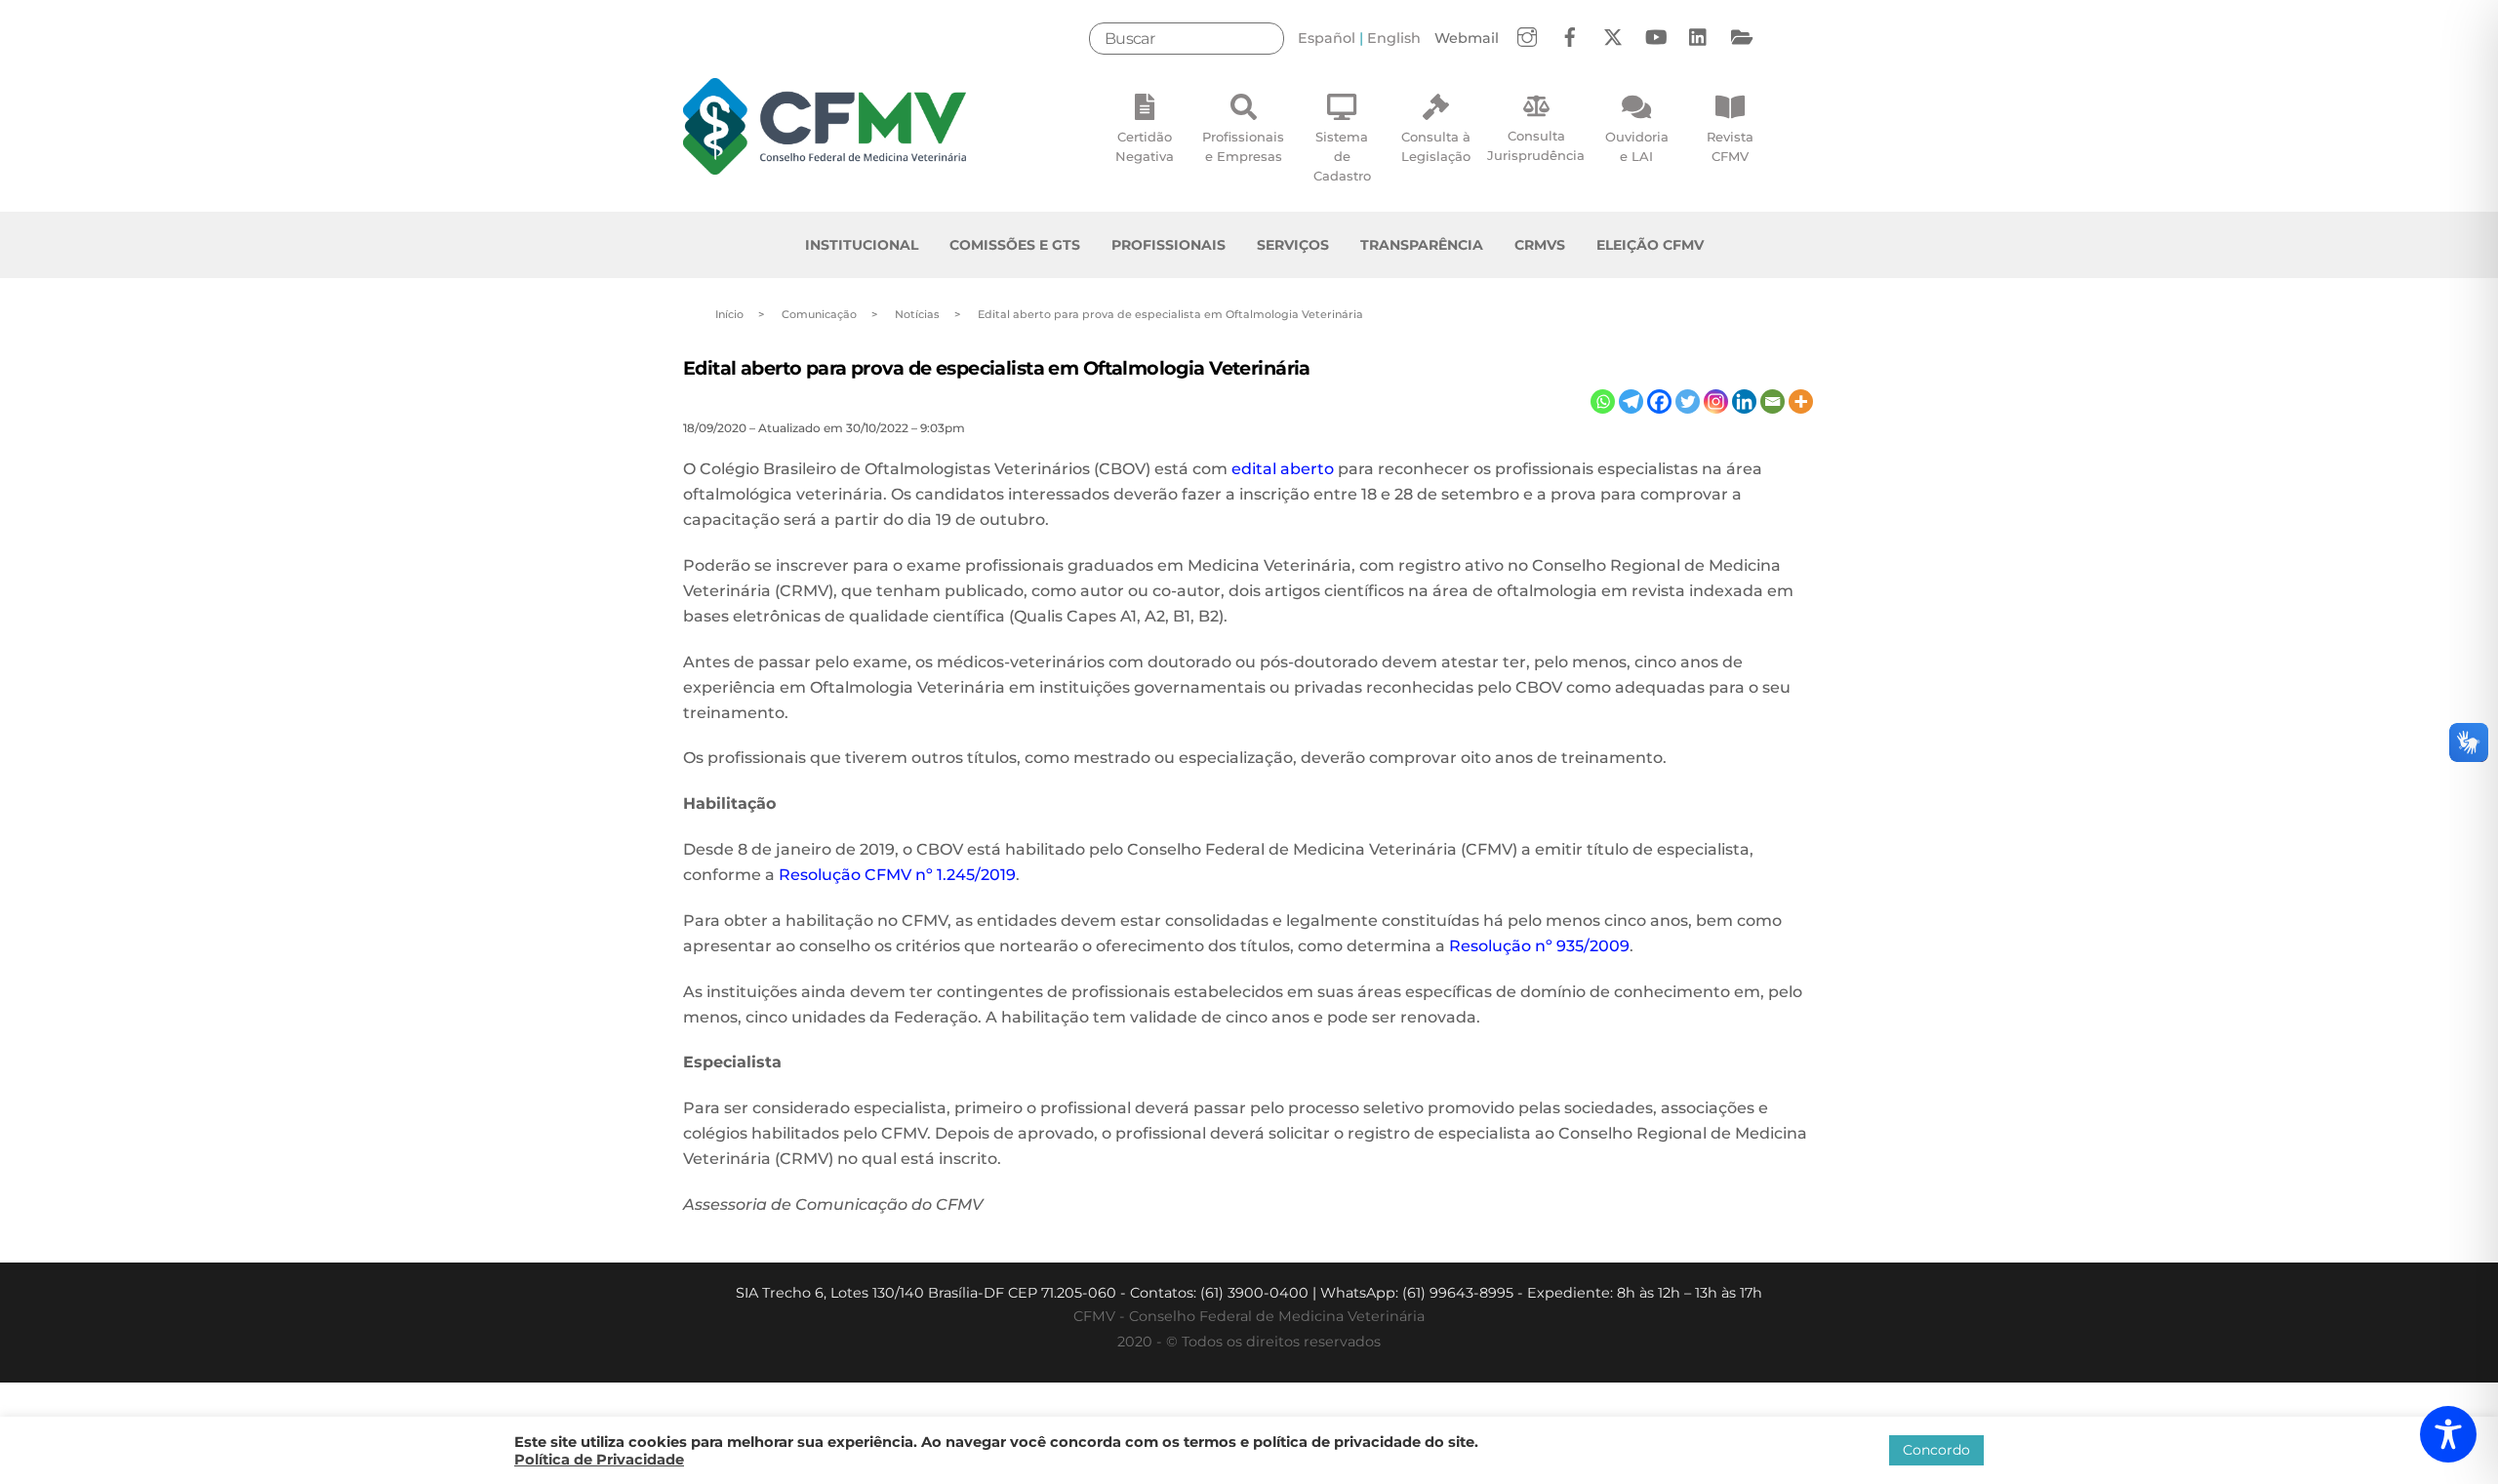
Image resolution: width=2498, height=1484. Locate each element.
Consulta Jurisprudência (1536, 145)
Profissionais (1168, 245)
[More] (1801, 401)
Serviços (1293, 245)
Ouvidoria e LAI (1637, 146)
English (1394, 38)
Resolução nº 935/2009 (1539, 946)
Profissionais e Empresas (1243, 146)
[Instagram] (1716, 401)
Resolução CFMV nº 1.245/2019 (897, 875)
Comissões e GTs (1015, 245)
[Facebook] (1659, 401)
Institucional (862, 245)
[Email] (1773, 401)
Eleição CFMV (1650, 245)
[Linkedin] (1744, 401)
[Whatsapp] (1603, 401)
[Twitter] (1688, 401)
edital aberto (1283, 469)
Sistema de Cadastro (1342, 156)
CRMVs (1540, 245)
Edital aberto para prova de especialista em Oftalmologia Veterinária (997, 368)
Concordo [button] (1936, 1450)
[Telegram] (1631, 401)
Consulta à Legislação (1436, 146)
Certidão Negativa (1145, 146)
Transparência (1422, 245)
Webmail (1467, 38)
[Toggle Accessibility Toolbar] (2448, 1434)
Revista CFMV (1730, 146)
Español (1327, 38)
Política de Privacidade (599, 1460)
